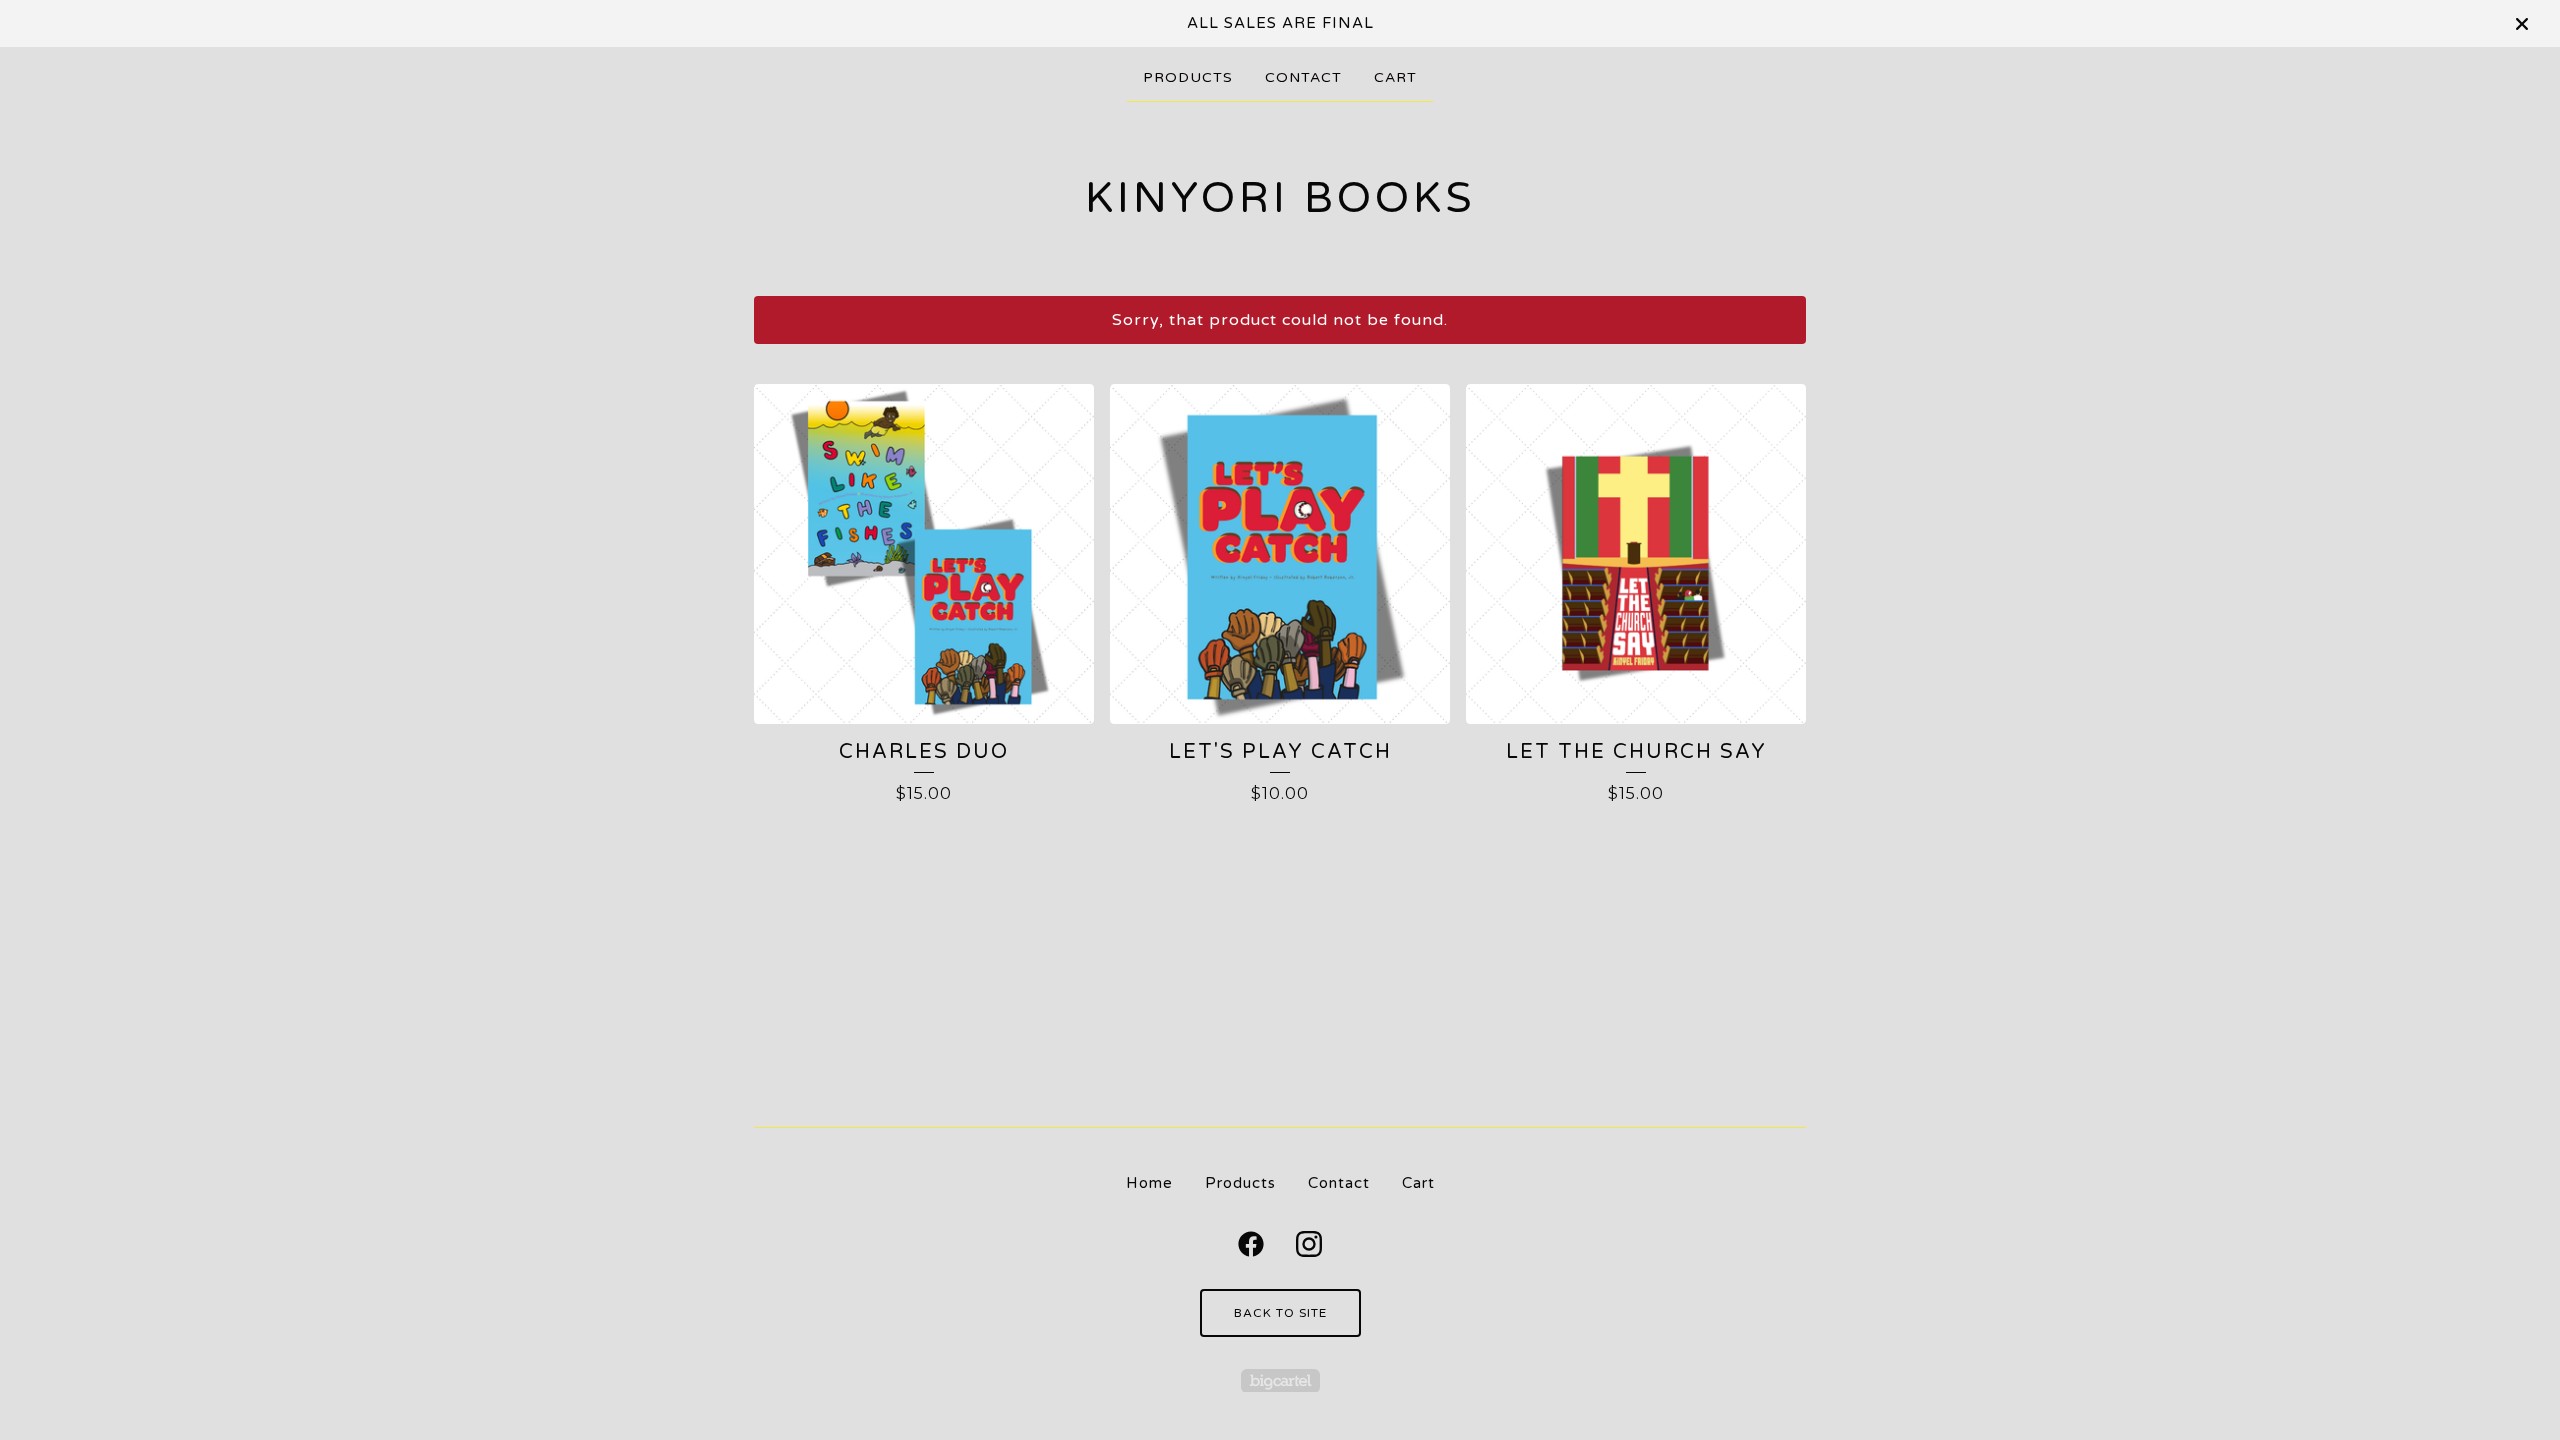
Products (1188, 77)
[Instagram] (1309, 1244)
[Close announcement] (2522, 24)
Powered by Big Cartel (1280, 1380)
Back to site (1280, 1313)
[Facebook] (1251, 1244)
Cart (1395, 77)
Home (1149, 1183)
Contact (1303, 77)
